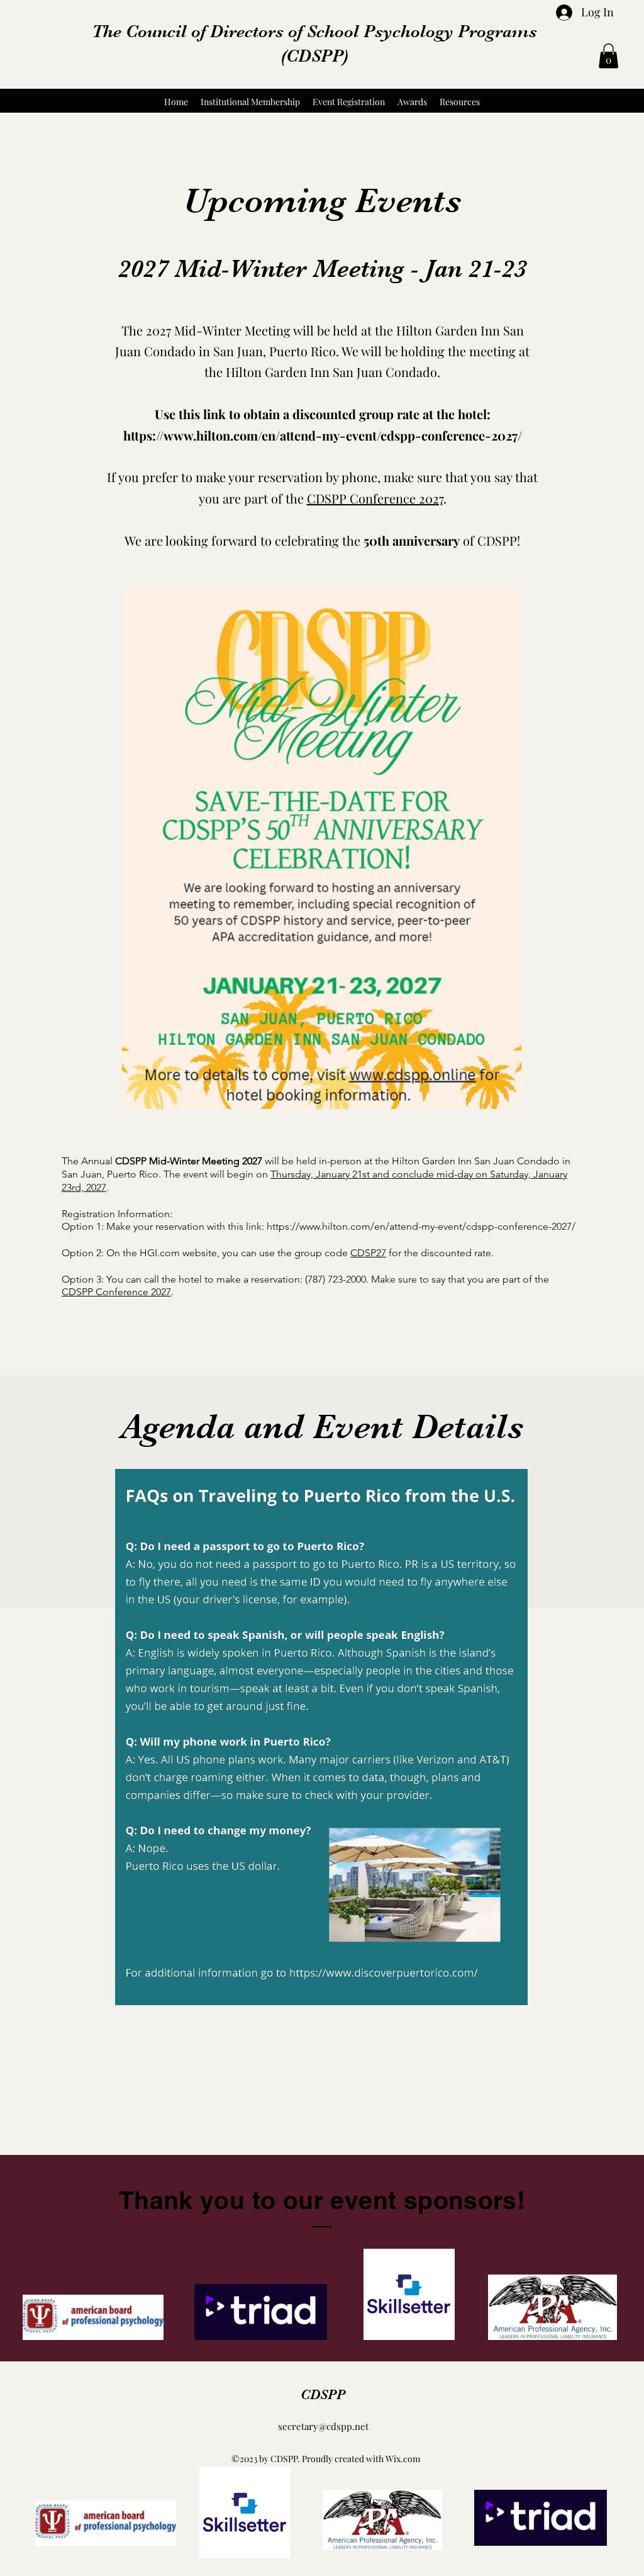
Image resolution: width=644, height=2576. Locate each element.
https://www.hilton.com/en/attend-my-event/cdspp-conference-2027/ (323, 435)
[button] (608, 56)
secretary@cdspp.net (323, 2426)
